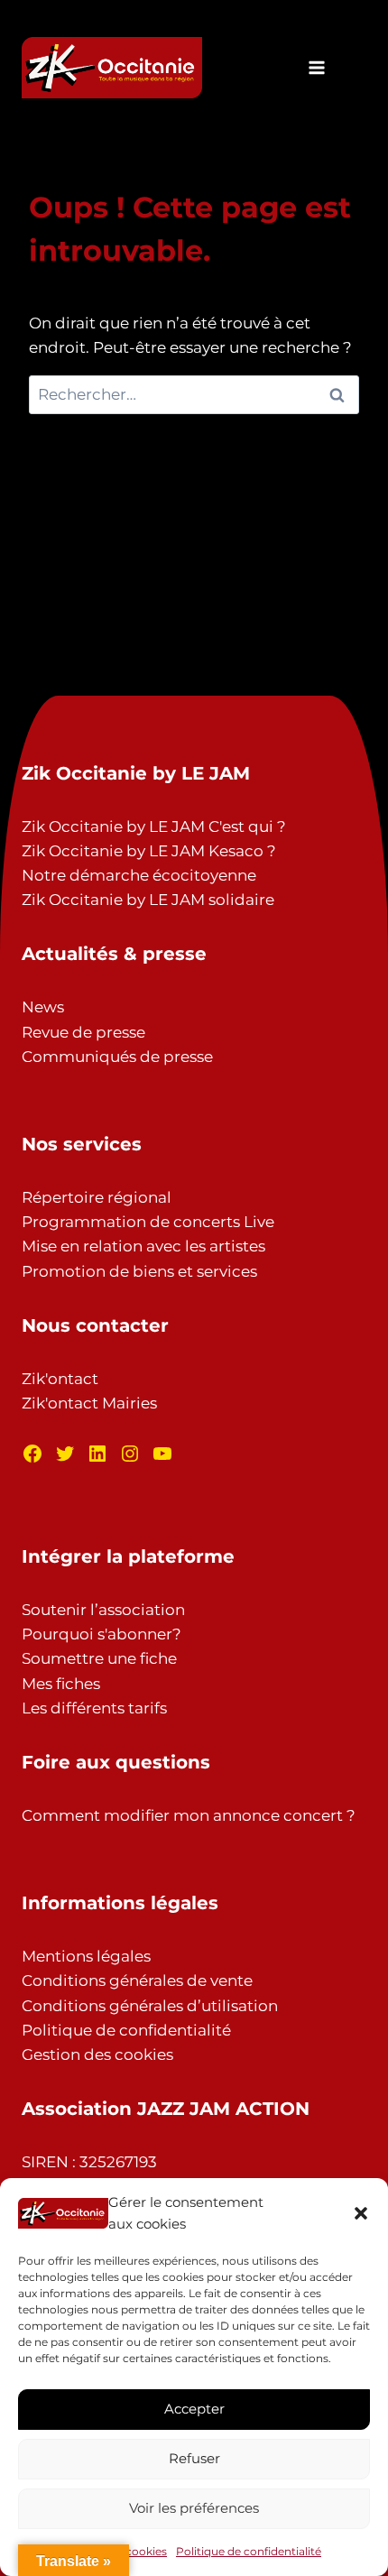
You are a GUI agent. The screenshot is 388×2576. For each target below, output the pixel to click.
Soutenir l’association (103, 1610)
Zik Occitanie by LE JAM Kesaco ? (149, 851)
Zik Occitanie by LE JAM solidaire (148, 900)
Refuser (194, 2458)
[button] (361, 2213)
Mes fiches (61, 1684)
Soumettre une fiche (99, 1658)
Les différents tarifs (94, 1708)
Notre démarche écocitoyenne (139, 875)
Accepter (194, 2409)
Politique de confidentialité (249, 2551)
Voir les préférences (194, 2508)
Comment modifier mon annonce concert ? (189, 1815)
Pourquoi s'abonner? (102, 1634)
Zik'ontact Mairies (89, 1403)
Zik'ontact (60, 1379)
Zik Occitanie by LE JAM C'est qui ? (154, 826)
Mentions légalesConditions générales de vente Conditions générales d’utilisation (150, 1980)
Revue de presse (83, 1032)
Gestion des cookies (97, 2054)
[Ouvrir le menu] (317, 67)
